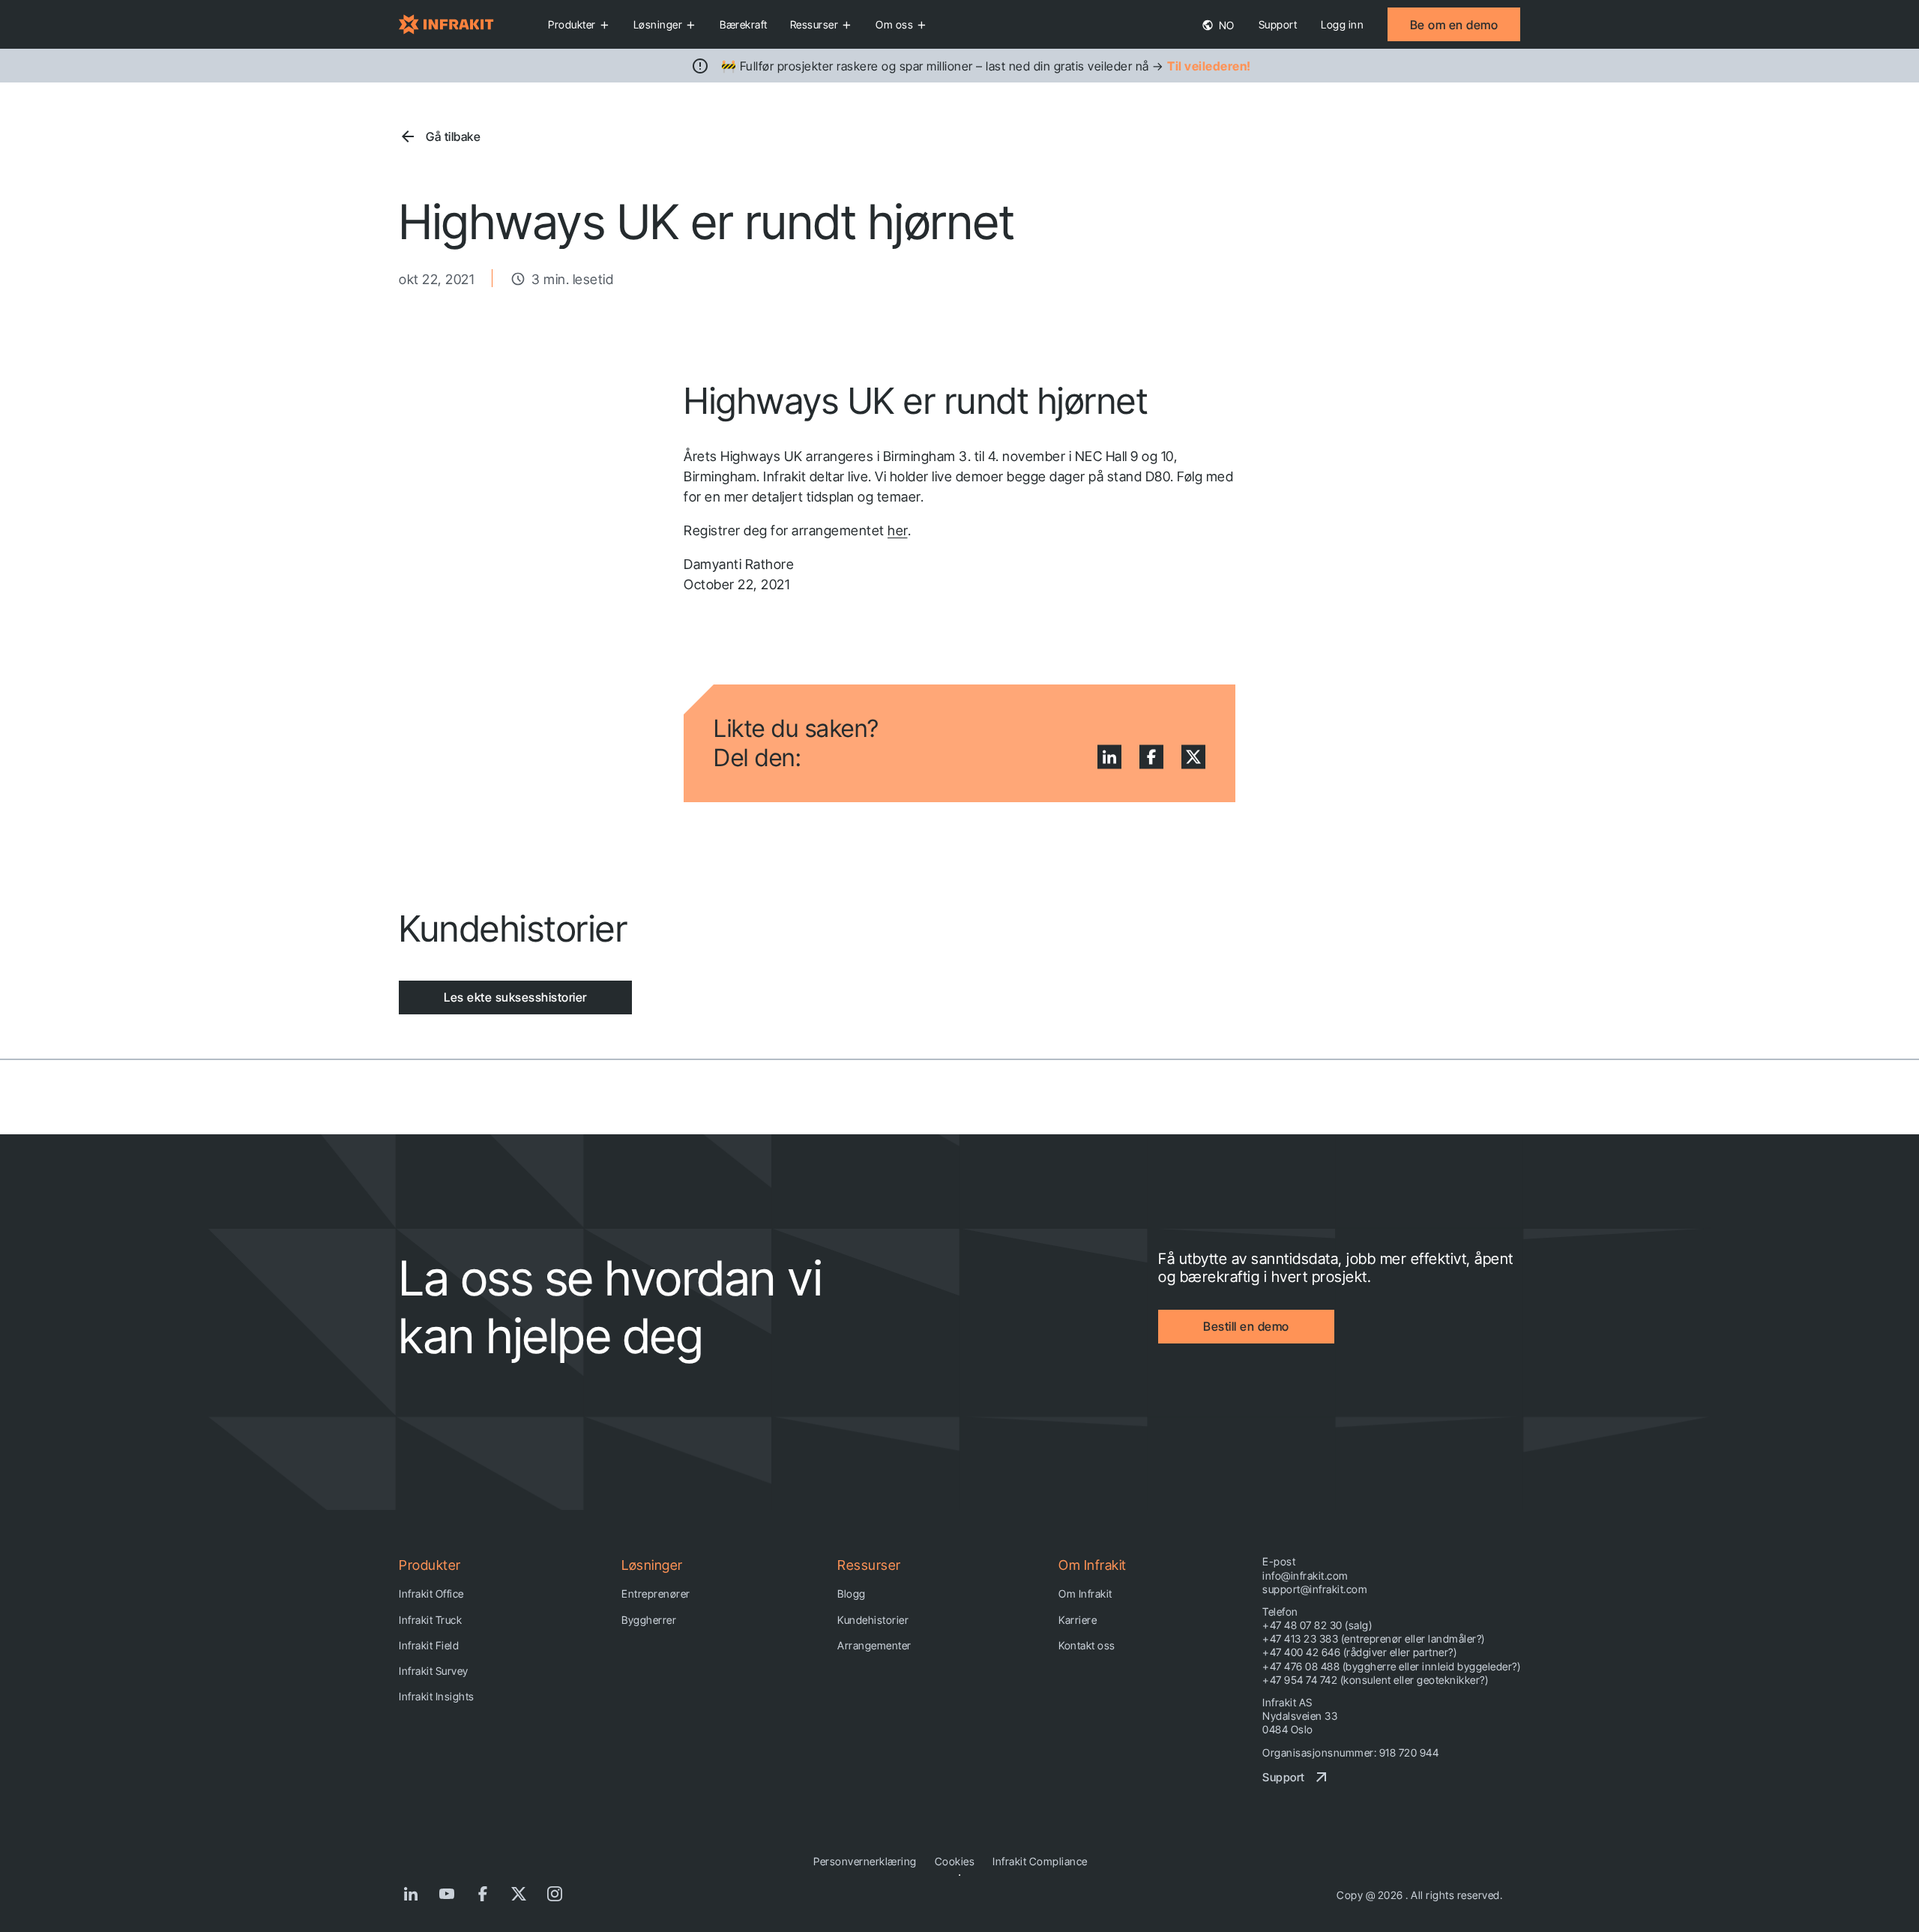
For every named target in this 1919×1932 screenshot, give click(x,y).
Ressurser (814, 24)
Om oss (894, 24)
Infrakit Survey (434, 1671)
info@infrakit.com (1305, 1576)
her (898, 530)
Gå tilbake (453, 136)
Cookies (955, 1861)
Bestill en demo (1246, 1326)
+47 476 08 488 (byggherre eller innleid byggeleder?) (1391, 1666)
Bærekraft (744, 24)
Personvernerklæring (865, 1861)
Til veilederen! (1209, 66)
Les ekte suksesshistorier (515, 997)
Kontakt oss (1087, 1645)
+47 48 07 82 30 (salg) (1317, 1625)
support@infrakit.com (1315, 1589)
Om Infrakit (1085, 1594)
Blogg (852, 1594)
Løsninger (658, 24)
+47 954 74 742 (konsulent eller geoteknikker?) (1375, 1680)
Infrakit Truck (430, 1620)
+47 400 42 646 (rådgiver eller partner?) (1359, 1652)
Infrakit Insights (437, 1696)
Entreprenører (656, 1594)
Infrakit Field (429, 1645)
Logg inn (1342, 24)
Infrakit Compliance (1040, 1861)
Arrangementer (874, 1645)
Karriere (1078, 1620)
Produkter (572, 24)
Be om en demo (1454, 25)
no (1225, 25)
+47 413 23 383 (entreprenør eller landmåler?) (1374, 1638)
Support (1278, 24)
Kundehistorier (873, 1620)
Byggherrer (649, 1620)
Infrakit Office (431, 1594)
